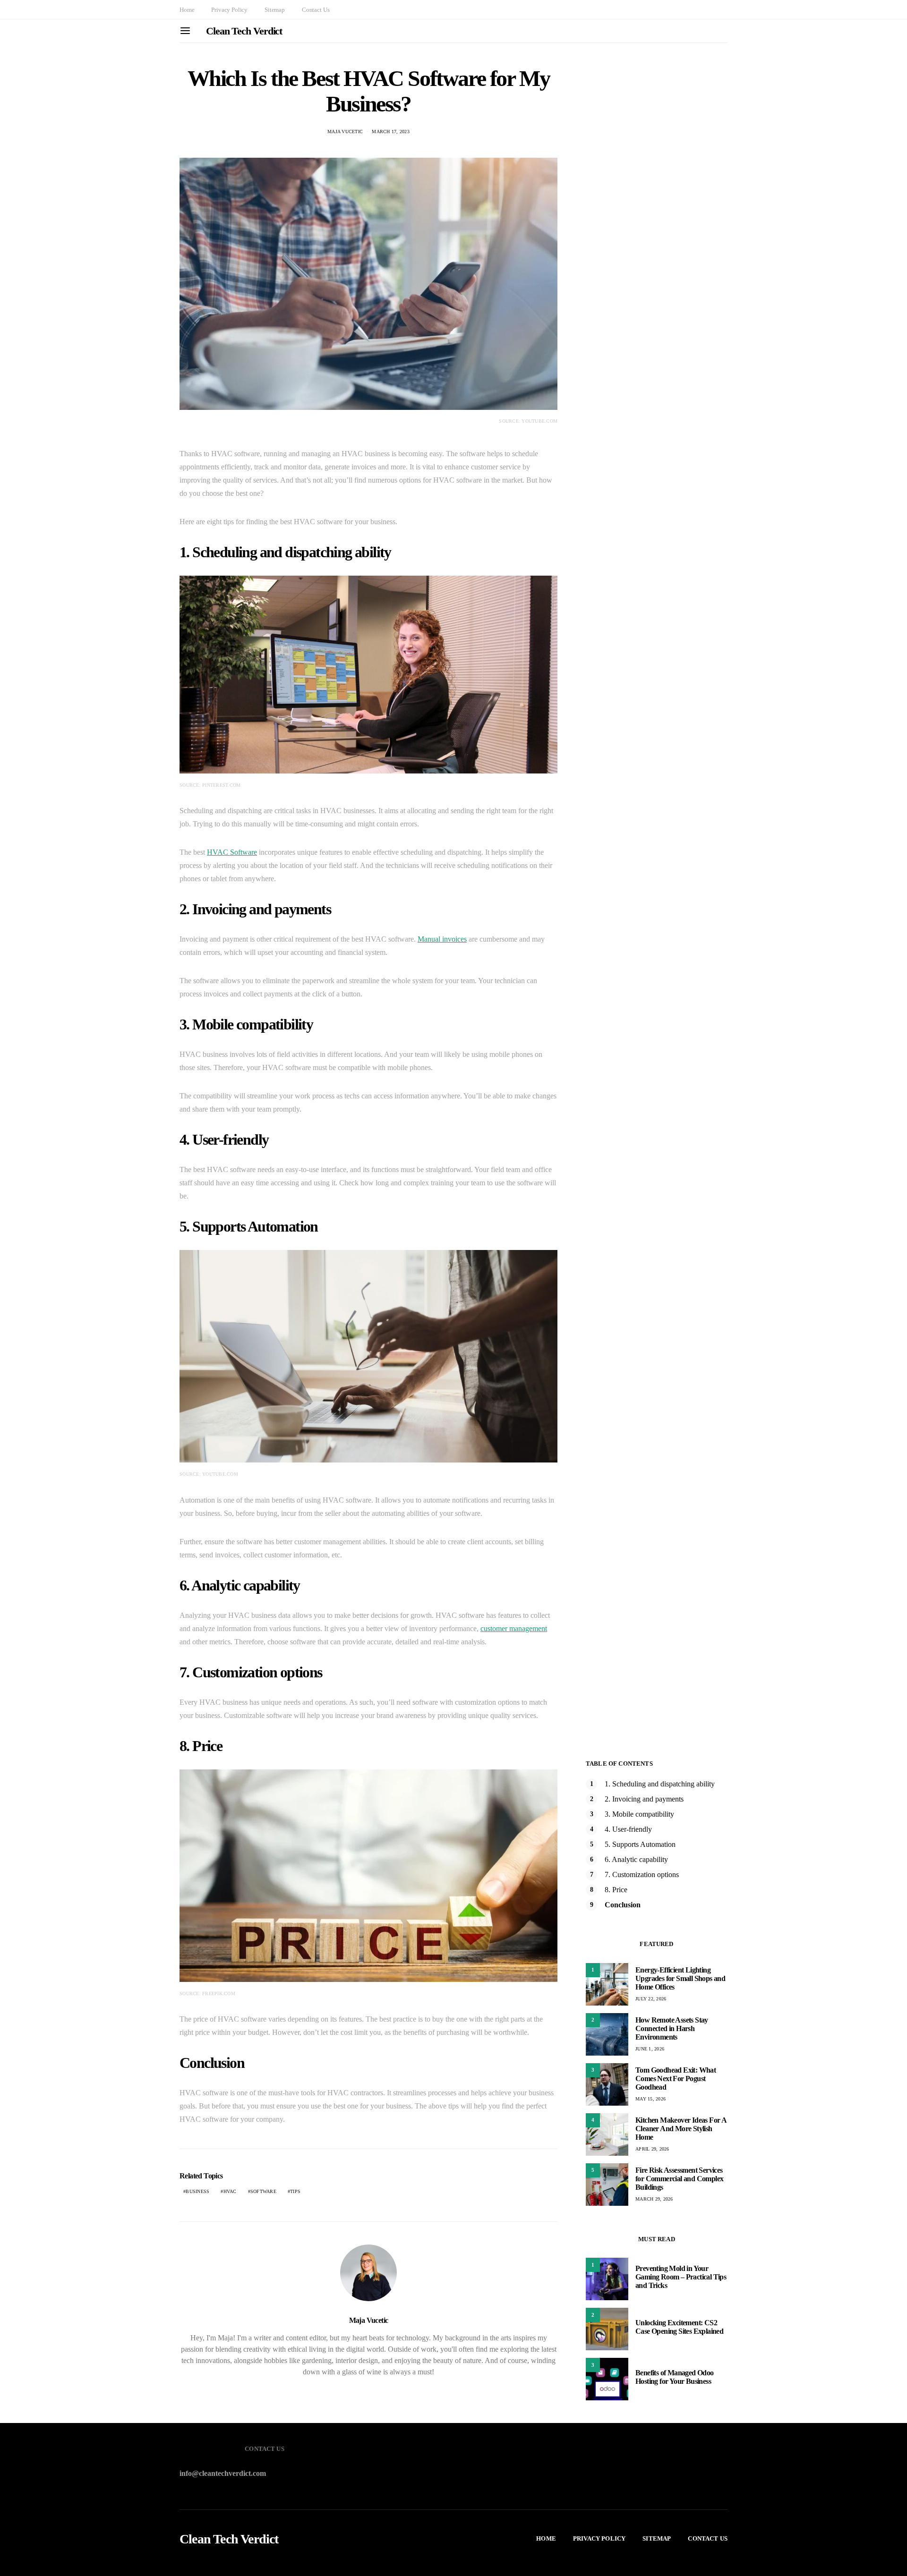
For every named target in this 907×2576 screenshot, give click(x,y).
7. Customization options (642, 1875)
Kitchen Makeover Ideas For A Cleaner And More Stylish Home (681, 2129)
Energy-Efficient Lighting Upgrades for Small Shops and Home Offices (680, 1978)
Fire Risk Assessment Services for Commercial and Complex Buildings (679, 2179)
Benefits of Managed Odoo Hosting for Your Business (675, 2377)
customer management (514, 1628)
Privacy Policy (229, 10)
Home (187, 10)
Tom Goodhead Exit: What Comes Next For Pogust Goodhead (676, 2079)
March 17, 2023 (391, 132)
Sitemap (275, 10)
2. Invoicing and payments (644, 1799)
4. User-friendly (628, 1829)
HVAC (230, 2191)
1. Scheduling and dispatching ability (660, 1784)
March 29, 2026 (654, 2199)
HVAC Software (232, 852)
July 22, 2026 (651, 1999)
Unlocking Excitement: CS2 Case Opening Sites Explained (679, 2327)
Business (197, 2191)
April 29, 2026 (652, 2149)
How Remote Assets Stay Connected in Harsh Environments (672, 2028)
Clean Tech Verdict (244, 31)
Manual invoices (442, 939)
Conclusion (623, 1905)
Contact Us (316, 10)
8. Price (616, 1890)
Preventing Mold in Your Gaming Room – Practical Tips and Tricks (681, 2277)
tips (295, 2191)
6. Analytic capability (636, 1859)
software (263, 2191)
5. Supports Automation (640, 1844)
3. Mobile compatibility (639, 1814)
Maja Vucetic (345, 132)
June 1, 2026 (650, 2049)
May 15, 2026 (650, 2099)
